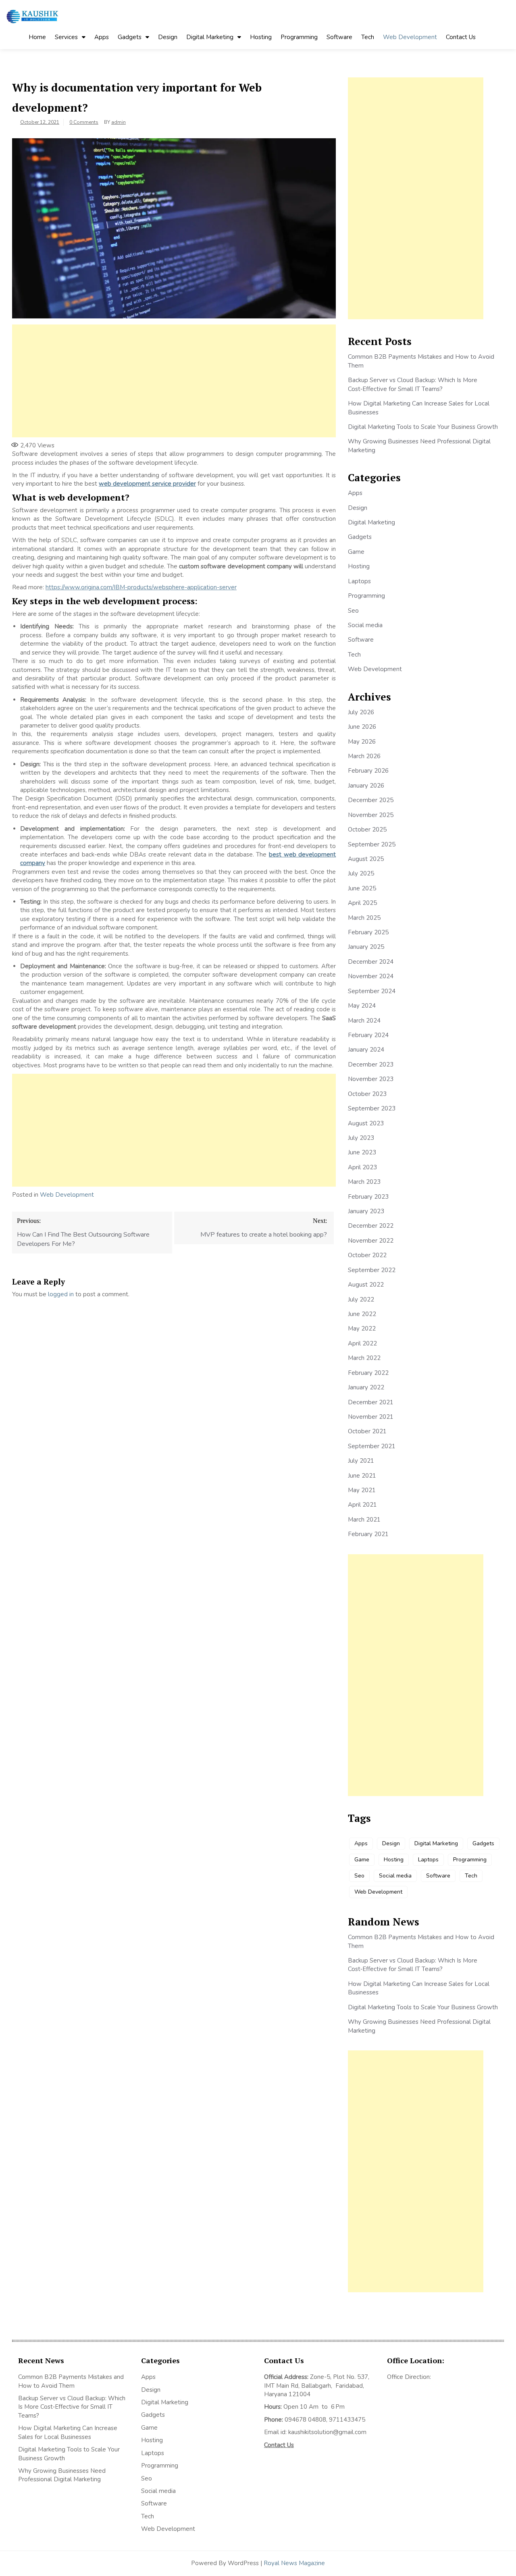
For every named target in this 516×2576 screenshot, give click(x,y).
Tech (368, 37)
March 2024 (364, 1021)
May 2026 (362, 742)
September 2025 (372, 844)
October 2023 (367, 1094)
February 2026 (368, 771)
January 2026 (366, 786)
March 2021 (364, 1520)
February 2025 (368, 932)
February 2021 (368, 1534)
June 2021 (362, 1476)
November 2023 (371, 1079)
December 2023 (371, 1064)
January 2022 (366, 1387)
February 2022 (368, 1373)
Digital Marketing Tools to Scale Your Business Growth (423, 427)
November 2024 (371, 976)
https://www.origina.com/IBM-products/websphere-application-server (141, 587)
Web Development (410, 37)
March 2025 (364, 918)
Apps (102, 37)
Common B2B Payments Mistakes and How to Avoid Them (71, 2381)
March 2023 (364, 1182)
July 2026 (361, 712)
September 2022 (372, 1270)
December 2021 (371, 1402)
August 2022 (366, 1285)
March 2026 (364, 756)
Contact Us (461, 37)
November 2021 (371, 1417)
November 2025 (371, 815)
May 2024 (362, 1006)
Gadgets (130, 37)
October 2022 (367, 1255)
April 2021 (362, 1505)
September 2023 (372, 1108)
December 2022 (371, 1226)
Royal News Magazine (294, 2563)
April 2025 (362, 903)
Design (168, 37)
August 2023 (366, 1123)
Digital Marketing (210, 37)
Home (37, 37)
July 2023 (361, 1138)
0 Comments (84, 122)
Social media (365, 625)
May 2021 (362, 1490)
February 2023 (368, 1197)
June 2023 (362, 1152)
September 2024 (372, 991)
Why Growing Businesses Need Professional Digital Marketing (62, 2475)
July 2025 (361, 873)
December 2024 (371, 962)
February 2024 (368, 1035)
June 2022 (362, 1314)
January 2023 (366, 1211)
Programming (299, 37)
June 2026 (362, 727)
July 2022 (361, 1299)
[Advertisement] (174, 381)
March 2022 (364, 1358)
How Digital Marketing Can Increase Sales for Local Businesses (68, 2432)
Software (339, 37)
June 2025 (362, 888)
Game (356, 552)
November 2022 (371, 1241)
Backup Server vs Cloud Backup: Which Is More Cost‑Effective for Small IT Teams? (413, 384)
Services (66, 37)
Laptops (359, 581)
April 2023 (362, 1167)
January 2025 (366, 947)
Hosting (261, 37)
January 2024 (366, 1050)
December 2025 (371, 800)
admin (119, 122)
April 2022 (362, 1343)
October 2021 (367, 1431)
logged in (61, 1294)
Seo (353, 611)
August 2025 (366, 859)
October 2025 (367, 830)
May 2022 (362, 1329)
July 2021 (361, 1461)
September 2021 (372, 1446)
